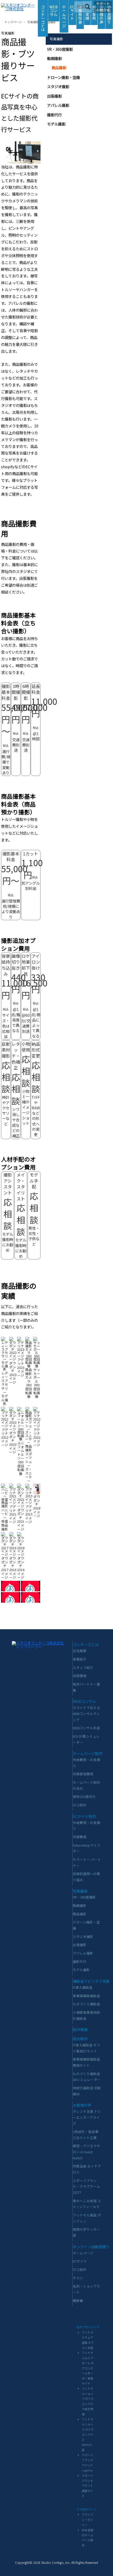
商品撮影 (50, 22)
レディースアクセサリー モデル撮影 (5, 1388)
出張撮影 (54, 96)
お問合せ (103, 10)
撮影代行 (54, 115)
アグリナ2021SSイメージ (15, 1514)
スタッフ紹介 (83, 1668)
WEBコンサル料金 (86, 1728)
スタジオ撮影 (58, 86)
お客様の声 (101, 14)
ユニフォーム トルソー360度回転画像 (21, 1458)
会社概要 (80, 1651)
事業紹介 (80, 1659)
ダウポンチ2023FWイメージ (15, 1373)
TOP (109, 2549)
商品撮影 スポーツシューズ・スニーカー (29, 1463)
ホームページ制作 (88, 1753)
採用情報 (80, 1676)
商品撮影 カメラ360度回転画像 (29, 1383)
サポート (103, 4)
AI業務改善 (80, 14)
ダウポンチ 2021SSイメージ (23, 1519)
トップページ (13, 22)
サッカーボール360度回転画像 (37, 1383)
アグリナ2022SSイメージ (39, 1437)
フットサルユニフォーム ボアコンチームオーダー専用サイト (88, 2368)
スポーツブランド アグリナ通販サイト (88, 2486)
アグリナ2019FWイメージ (31, 1514)
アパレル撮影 (58, 105)
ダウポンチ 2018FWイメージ (39, 1506)
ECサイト (72, 12)
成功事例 (80, 2039)
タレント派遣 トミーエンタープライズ (87, 2117)
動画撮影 (54, 58)
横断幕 (78, 2301)
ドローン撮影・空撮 (63, 77)
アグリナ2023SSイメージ (23, 1367)
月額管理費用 (83, 1774)
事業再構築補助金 (86, 1996)
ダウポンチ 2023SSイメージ (15, 1442)
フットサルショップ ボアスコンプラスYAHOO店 (88, 2435)
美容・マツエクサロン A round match (86, 2152)
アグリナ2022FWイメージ (7, 1437)
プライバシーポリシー (88, 2520)
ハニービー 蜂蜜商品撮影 (5, 1519)
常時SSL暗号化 (84, 1797)
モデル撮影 (56, 124)
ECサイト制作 (84, 1816)
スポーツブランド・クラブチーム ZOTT (86, 2186)
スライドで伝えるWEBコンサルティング (86, 1713)
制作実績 (80, 2029)
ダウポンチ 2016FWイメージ (15, 1568)
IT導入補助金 (83, 1987)
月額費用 (80, 1837)
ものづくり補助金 (86, 2004)
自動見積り (109, 14)
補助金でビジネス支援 (91, 1981)
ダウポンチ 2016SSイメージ (23, 1568)
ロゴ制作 (80, 1805)
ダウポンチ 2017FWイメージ (7, 1568)
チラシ (78, 2278)
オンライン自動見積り (91, 2247)
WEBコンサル (54, 11)
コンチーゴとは (43, 18)
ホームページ (64, 16)
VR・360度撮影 (60, 49)
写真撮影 (33, 22)
